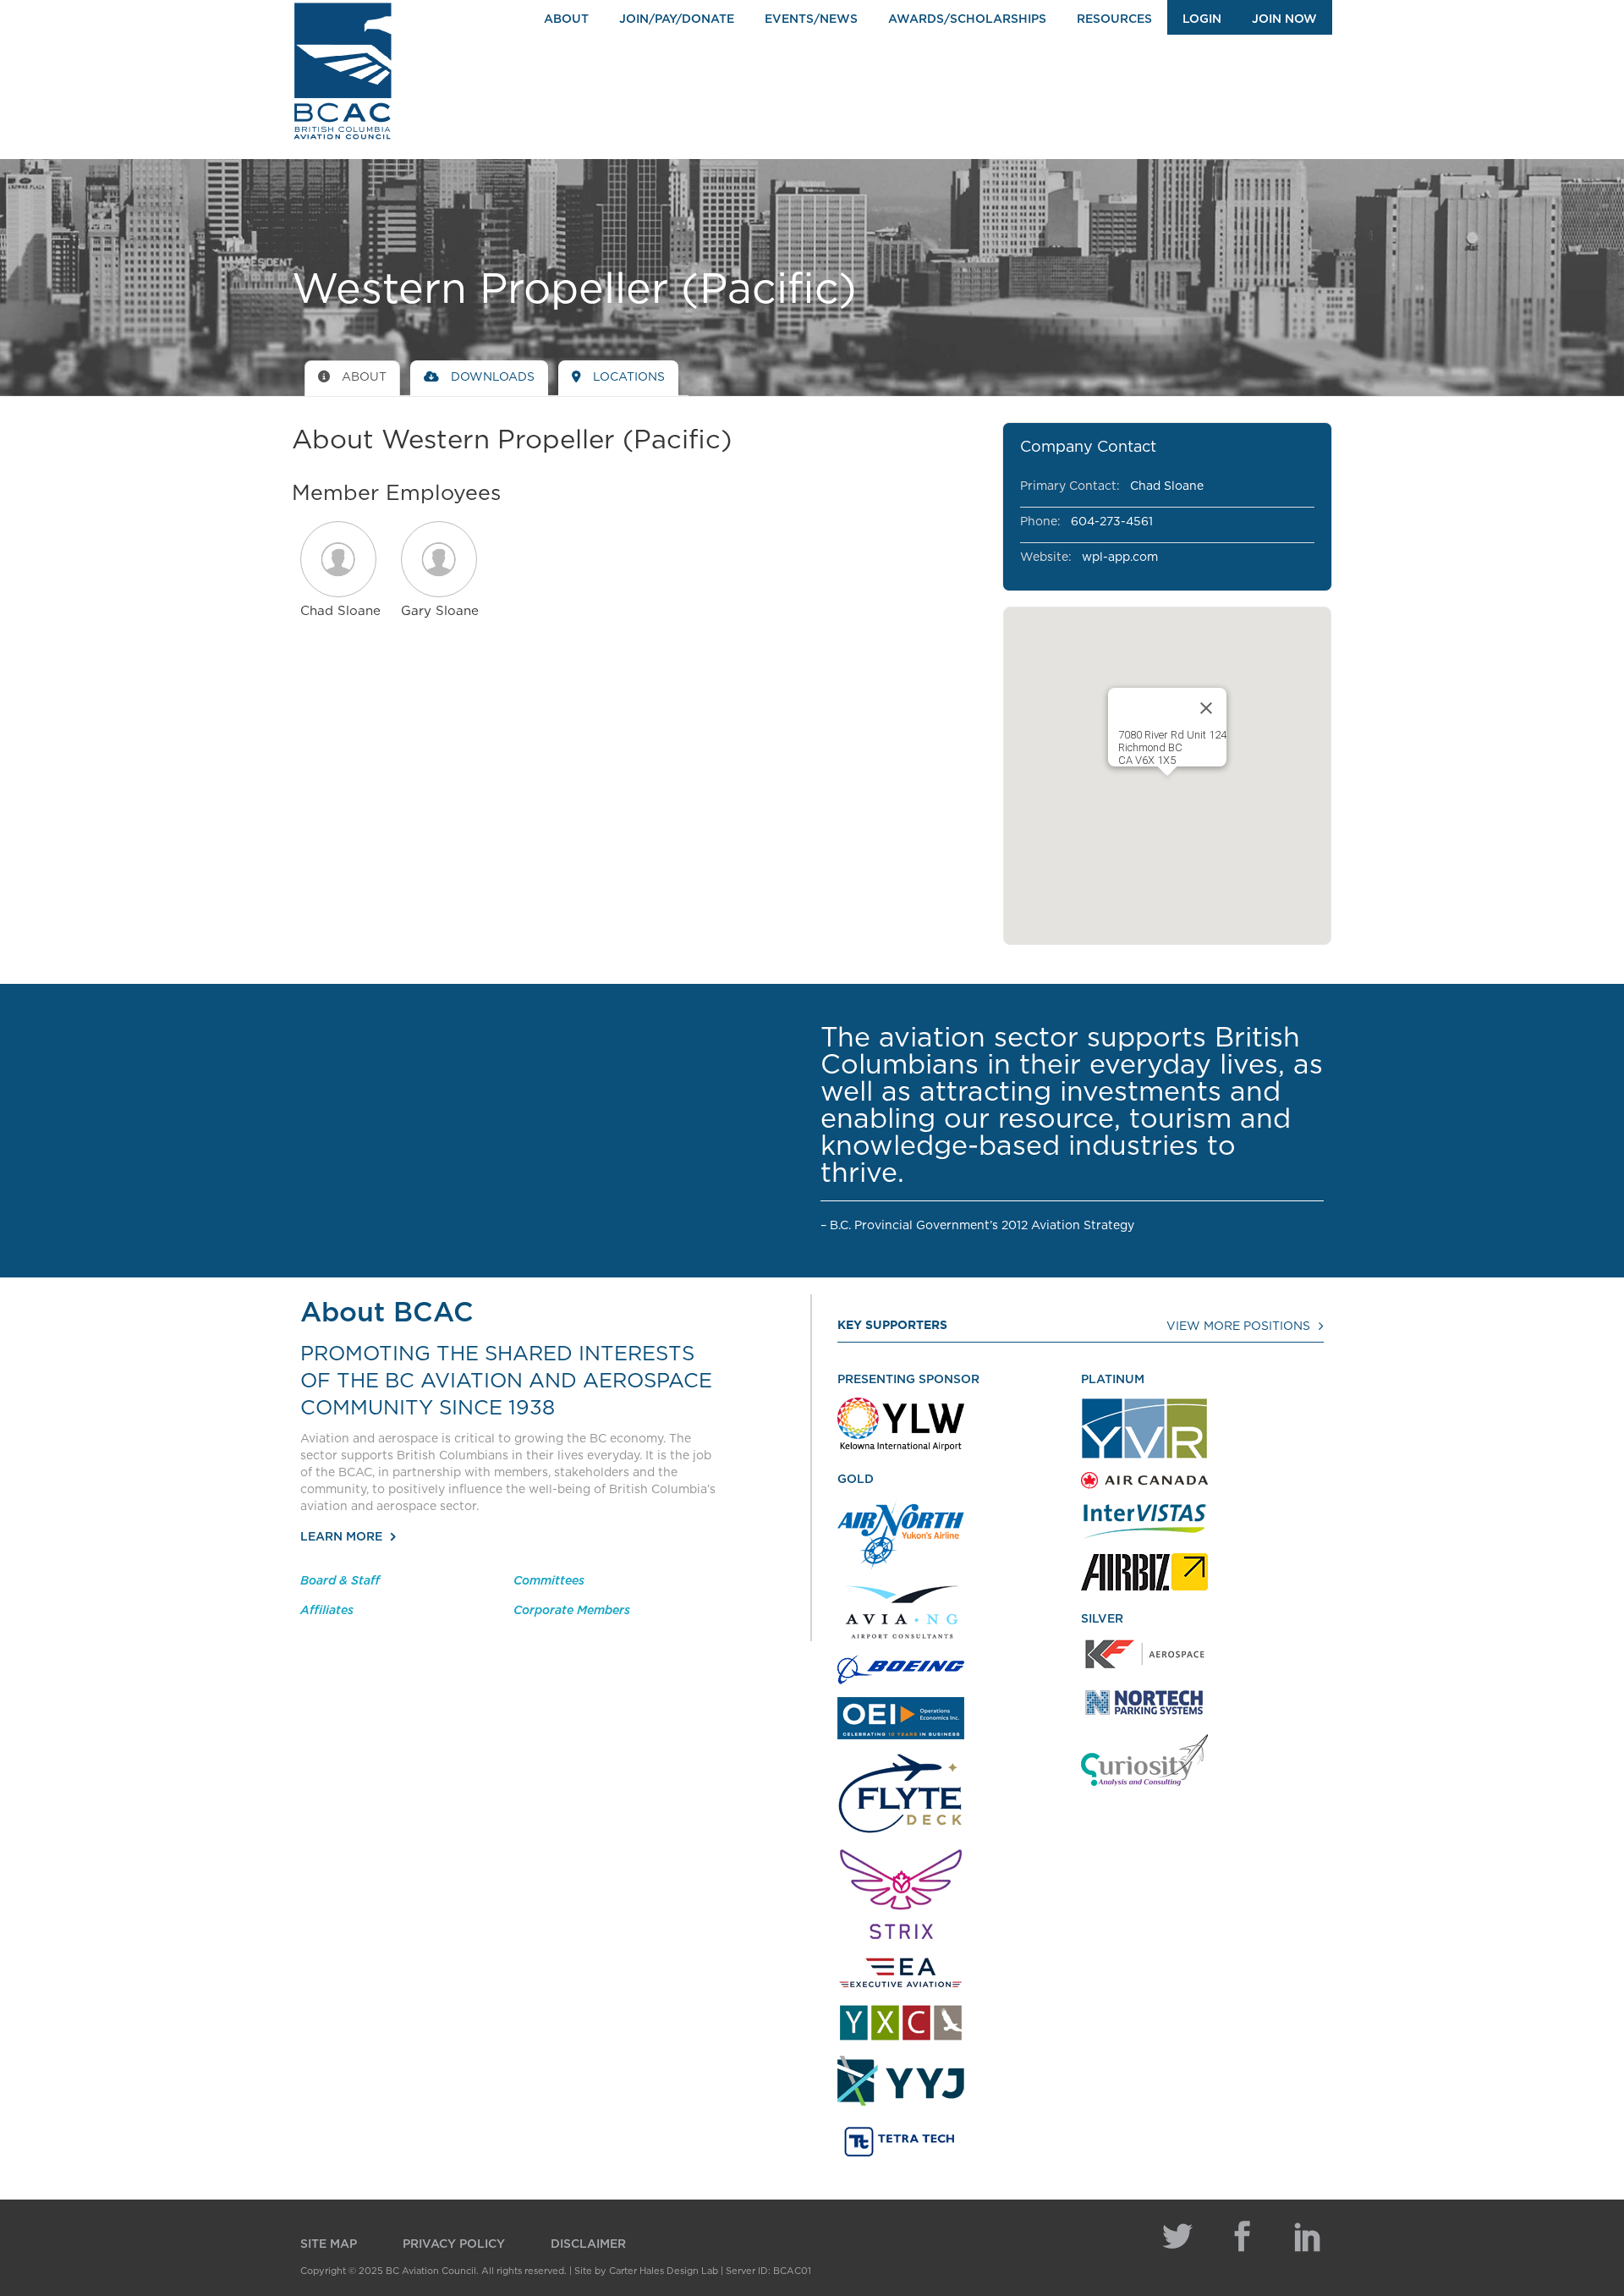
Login (1202, 19)
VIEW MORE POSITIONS (1238, 1327)
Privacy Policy (454, 2244)
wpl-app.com (1120, 558)
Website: (1046, 558)
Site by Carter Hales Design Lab (646, 2271)
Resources (1114, 19)
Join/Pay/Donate (677, 19)
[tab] (352, 378)
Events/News (811, 19)
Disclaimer (588, 2244)
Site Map (329, 2244)
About (566, 19)
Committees (549, 1581)
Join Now (1284, 19)
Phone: (1040, 522)
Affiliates (327, 1611)
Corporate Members (572, 1611)
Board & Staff (340, 1581)
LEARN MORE (341, 1537)
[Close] (1206, 708)
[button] (340, 559)
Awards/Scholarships (967, 19)
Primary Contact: (1070, 486)
